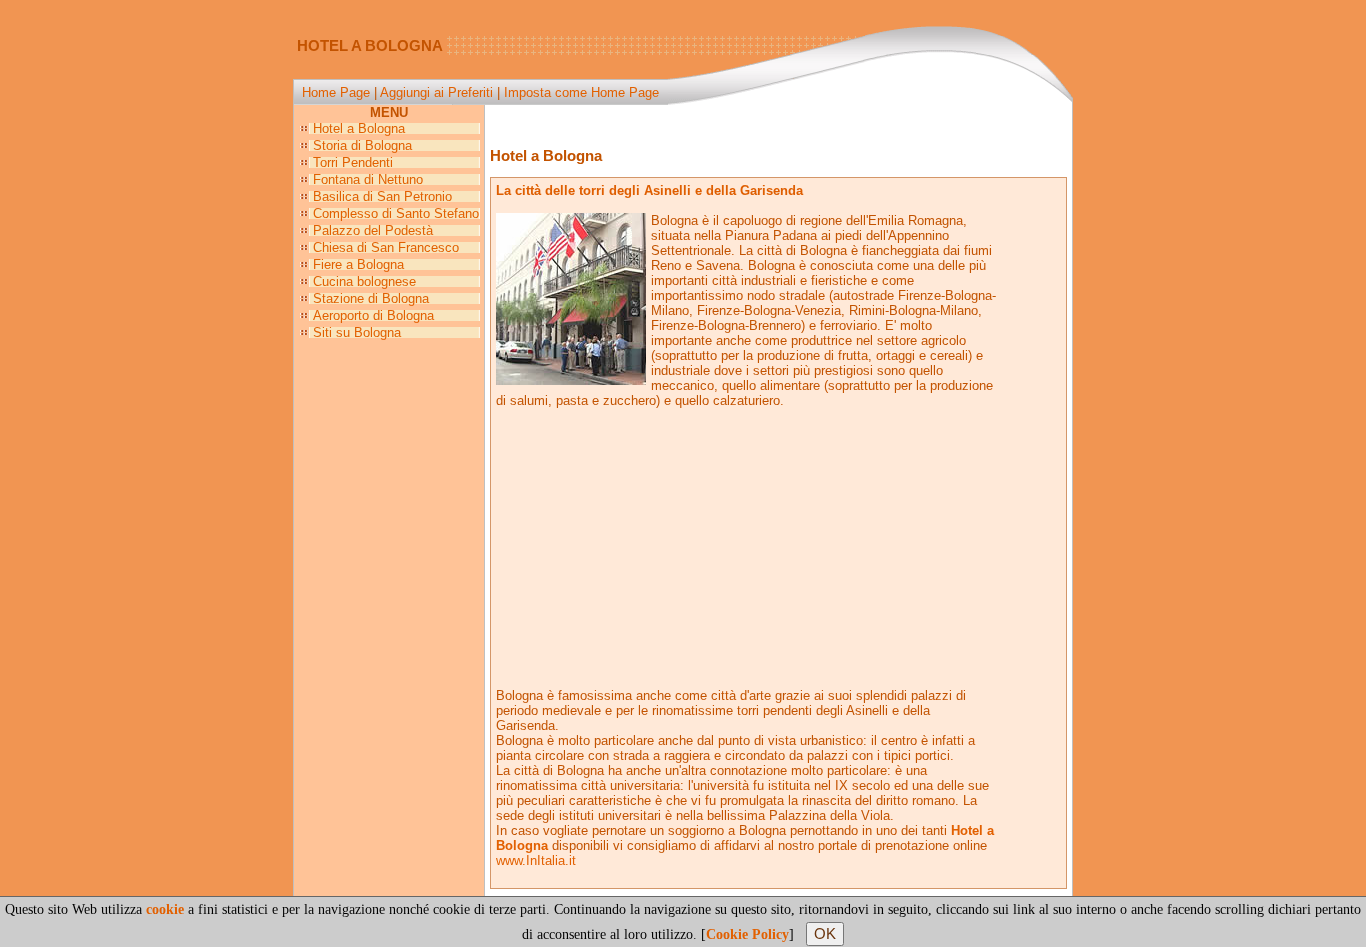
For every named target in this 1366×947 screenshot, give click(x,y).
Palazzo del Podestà (373, 230)
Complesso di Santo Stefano (396, 213)
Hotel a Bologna (359, 128)
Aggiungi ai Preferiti (436, 92)
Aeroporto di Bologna (373, 315)
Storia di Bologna (362, 145)
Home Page (336, 92)
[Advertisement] (779, 122)
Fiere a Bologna (358, 264)
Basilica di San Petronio (382, 196)
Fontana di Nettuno (368, 179)
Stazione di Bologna (371, 298)
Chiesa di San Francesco (386, 247)
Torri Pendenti (353, 162)
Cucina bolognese (364, 281)
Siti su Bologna (357, 332)
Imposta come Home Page (581, 92)
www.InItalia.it (536, 860)
